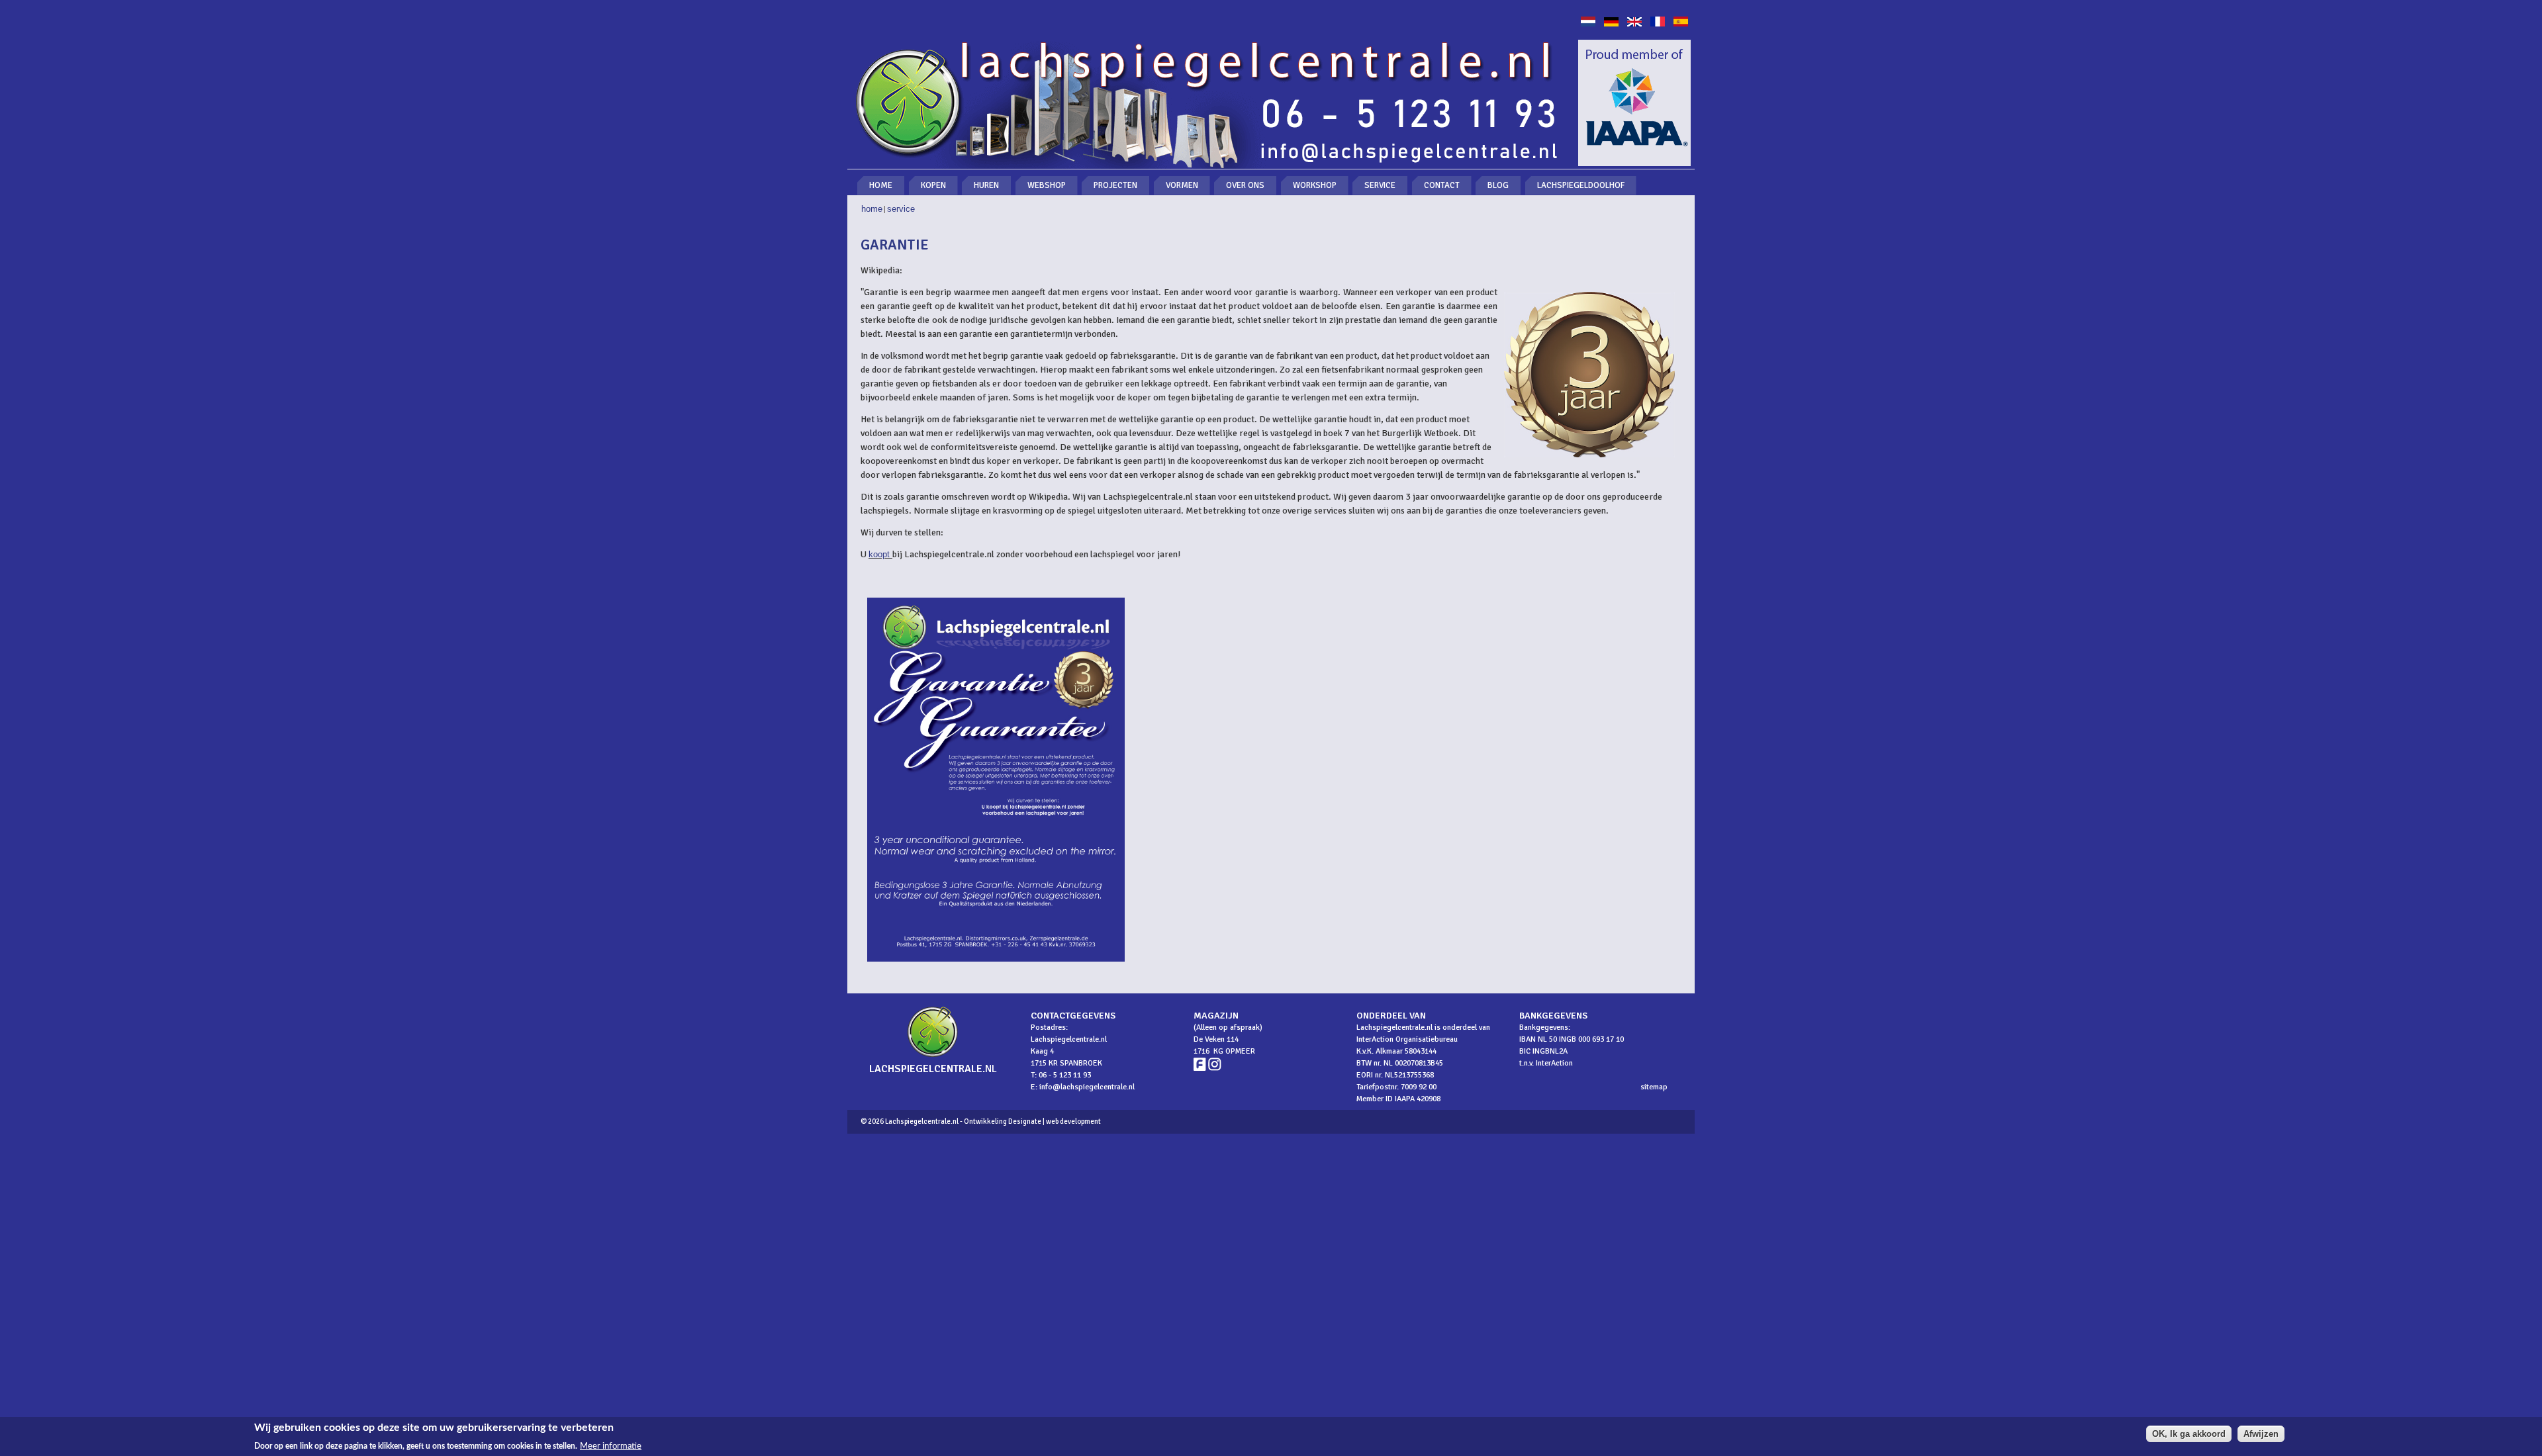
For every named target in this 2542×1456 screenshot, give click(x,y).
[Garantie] (1588, 23)
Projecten (1115, 185)
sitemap (1654, 1087)
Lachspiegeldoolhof (1581, 185)
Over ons (1245, 185)
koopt (880, 554)
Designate (1025, 1121)
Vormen (1182, 185)
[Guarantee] (1634, 23)
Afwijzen (2261, 1434)
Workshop (1315, 185)
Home (881, 185)
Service (1380, 185)
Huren (986, 185)
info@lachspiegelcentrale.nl (1087, 1087)
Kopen (933, 185)
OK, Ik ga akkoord (2189, 1434)
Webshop (1047, 185)
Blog (1498, 185)
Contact (1442, 185)
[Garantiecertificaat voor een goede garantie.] (996, 965)
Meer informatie (611, 1445)
